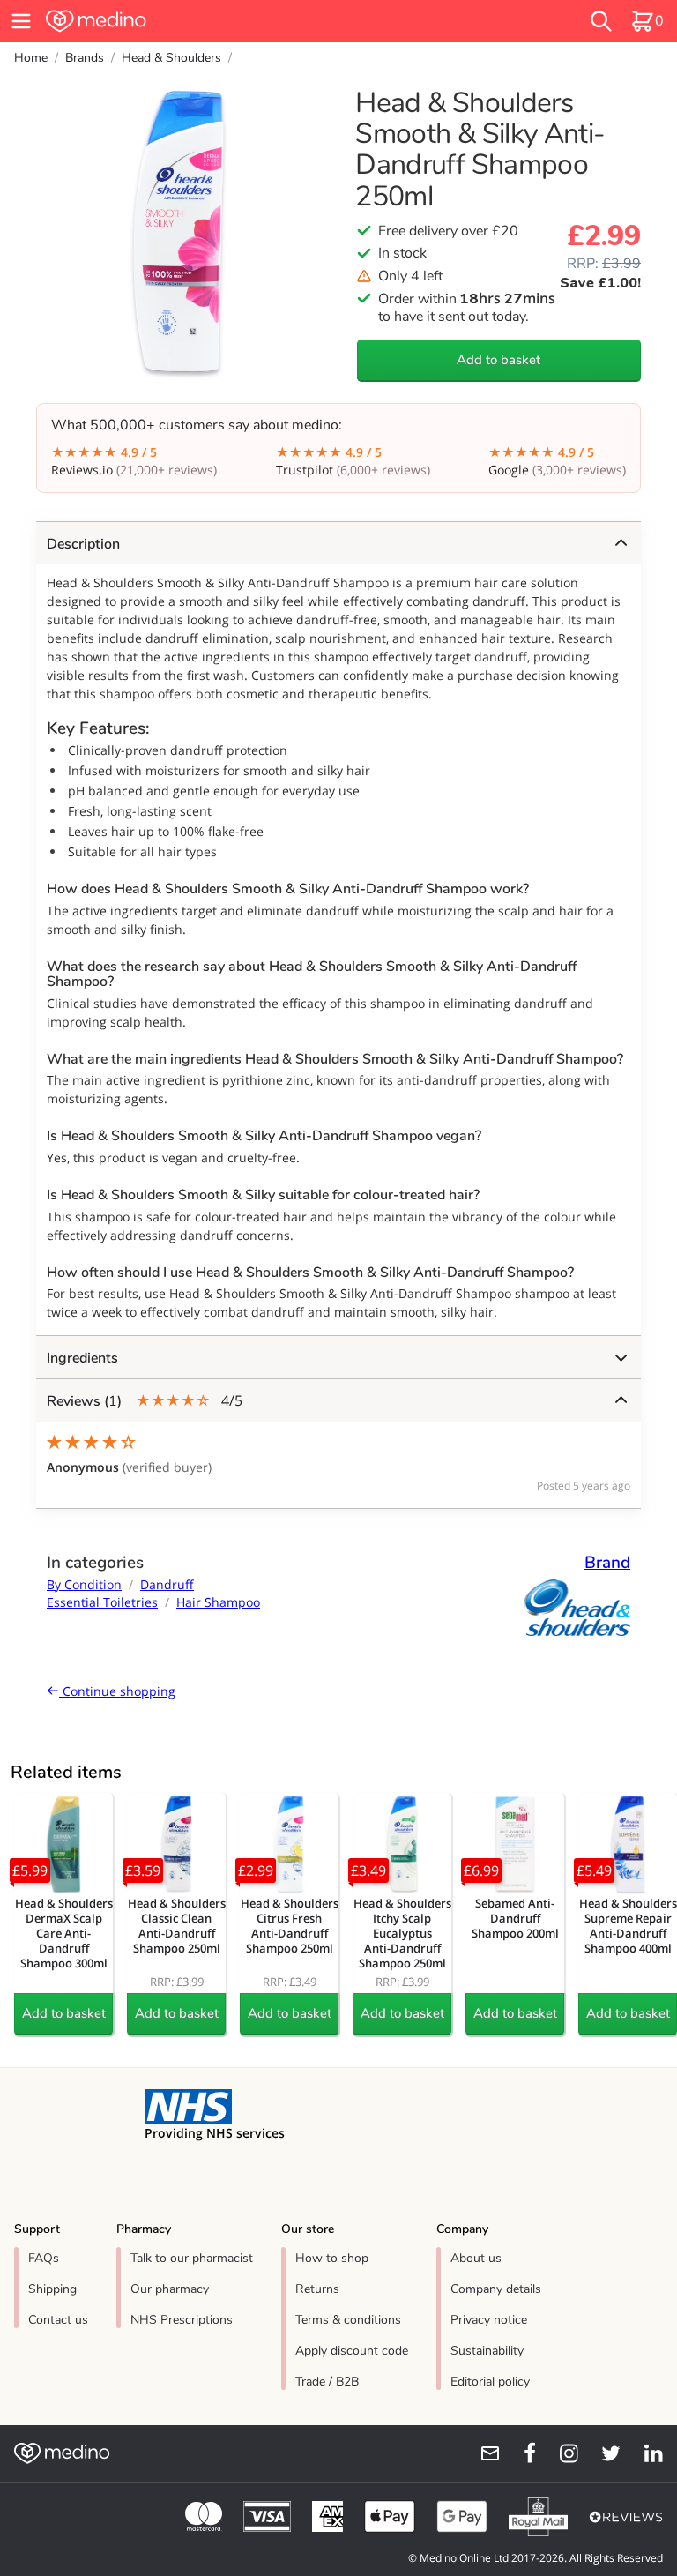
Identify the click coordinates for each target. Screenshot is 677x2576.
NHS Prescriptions (182, 2320)
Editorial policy (490, 2382)
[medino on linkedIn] (645, 2453)
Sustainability (487, 2351)
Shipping (52, 2289)
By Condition (84, 1584)
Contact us (58, 2320)
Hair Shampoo (218, 1602)
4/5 (145, 1401)
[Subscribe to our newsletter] (483, 2453)
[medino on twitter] (603, 2453)
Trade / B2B (327, 2382)
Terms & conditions (348, 2320)
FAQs (44, 2258)
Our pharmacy (170, 2289)
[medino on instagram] (561, 2453)
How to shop (332, 2258)
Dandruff (167, 1584)
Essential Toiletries (102, 1602)
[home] (206, 21)
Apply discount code (352, 2351)
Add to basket (498, 360)
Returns (317, 2289)
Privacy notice (489, 2320)
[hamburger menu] (21, 21)
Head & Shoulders (171, 58)
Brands (85, 58)
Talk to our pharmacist (192, 2258)
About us (476, 2258)
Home (31, 58)
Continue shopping (117, 1691)
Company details (496, 2289)
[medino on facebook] (518, 2453)
